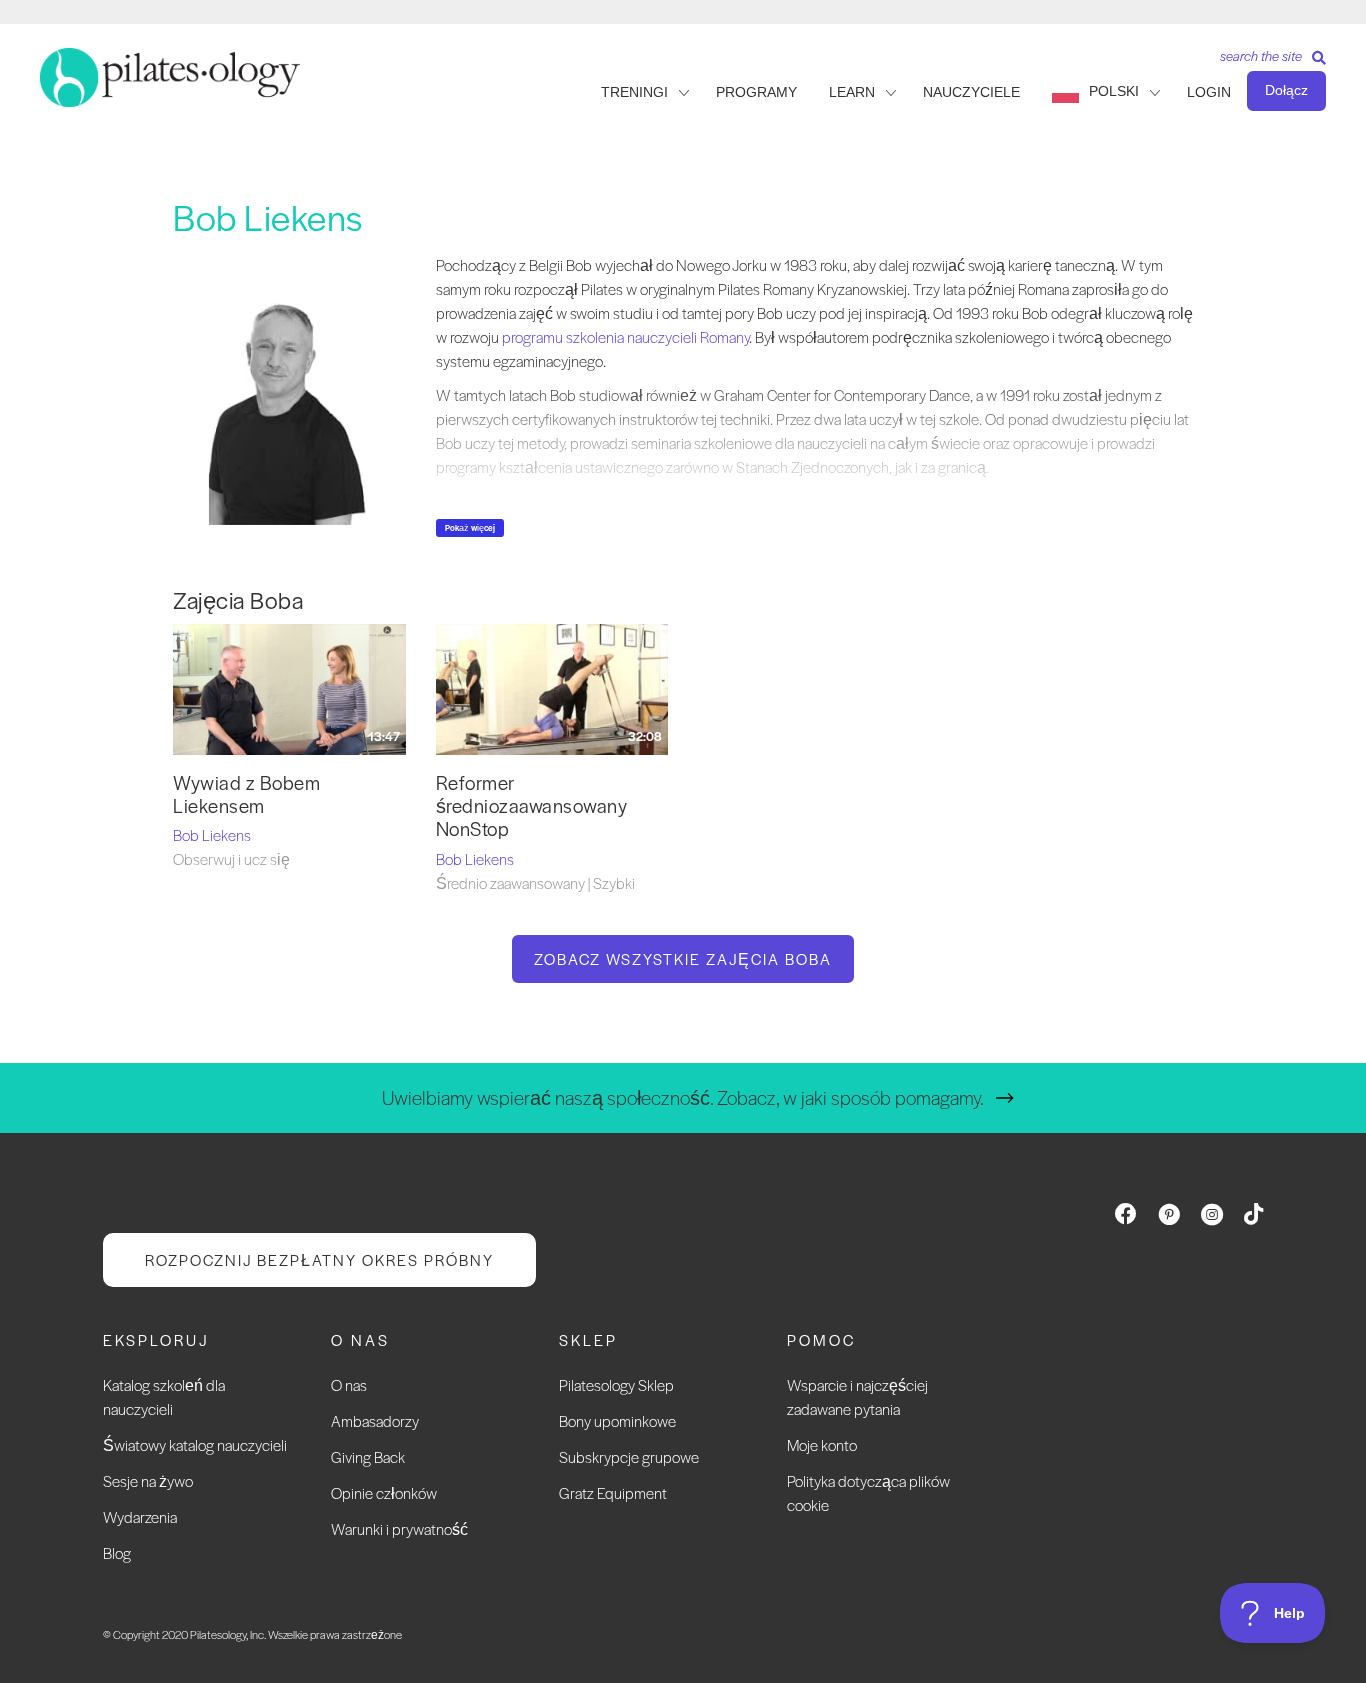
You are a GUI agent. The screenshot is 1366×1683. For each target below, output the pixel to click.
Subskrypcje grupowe (629, 1456)
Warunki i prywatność (399, 1528)
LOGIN (1209, 92)
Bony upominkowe (617, 1420)
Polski (1114, 91)
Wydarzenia (140, 1516)
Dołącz (1286, 90)
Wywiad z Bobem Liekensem (246, 794)
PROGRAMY (756, 92)
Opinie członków (384, 1492)
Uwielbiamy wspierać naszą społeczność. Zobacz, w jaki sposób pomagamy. (683, 1097)
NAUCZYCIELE (971, 92)
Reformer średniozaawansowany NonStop (532, 806)
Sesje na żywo (148, 1480)
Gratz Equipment (613, 1492)
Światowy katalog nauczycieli (195, 1444)
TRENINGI (634, 92)
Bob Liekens (212, 834)
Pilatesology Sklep (616, 1384)
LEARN (852, 92)
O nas (349, 1384)
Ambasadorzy (375, 1420)
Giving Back (368, 1456)
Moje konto (822, 1444)
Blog (117, 1552)
